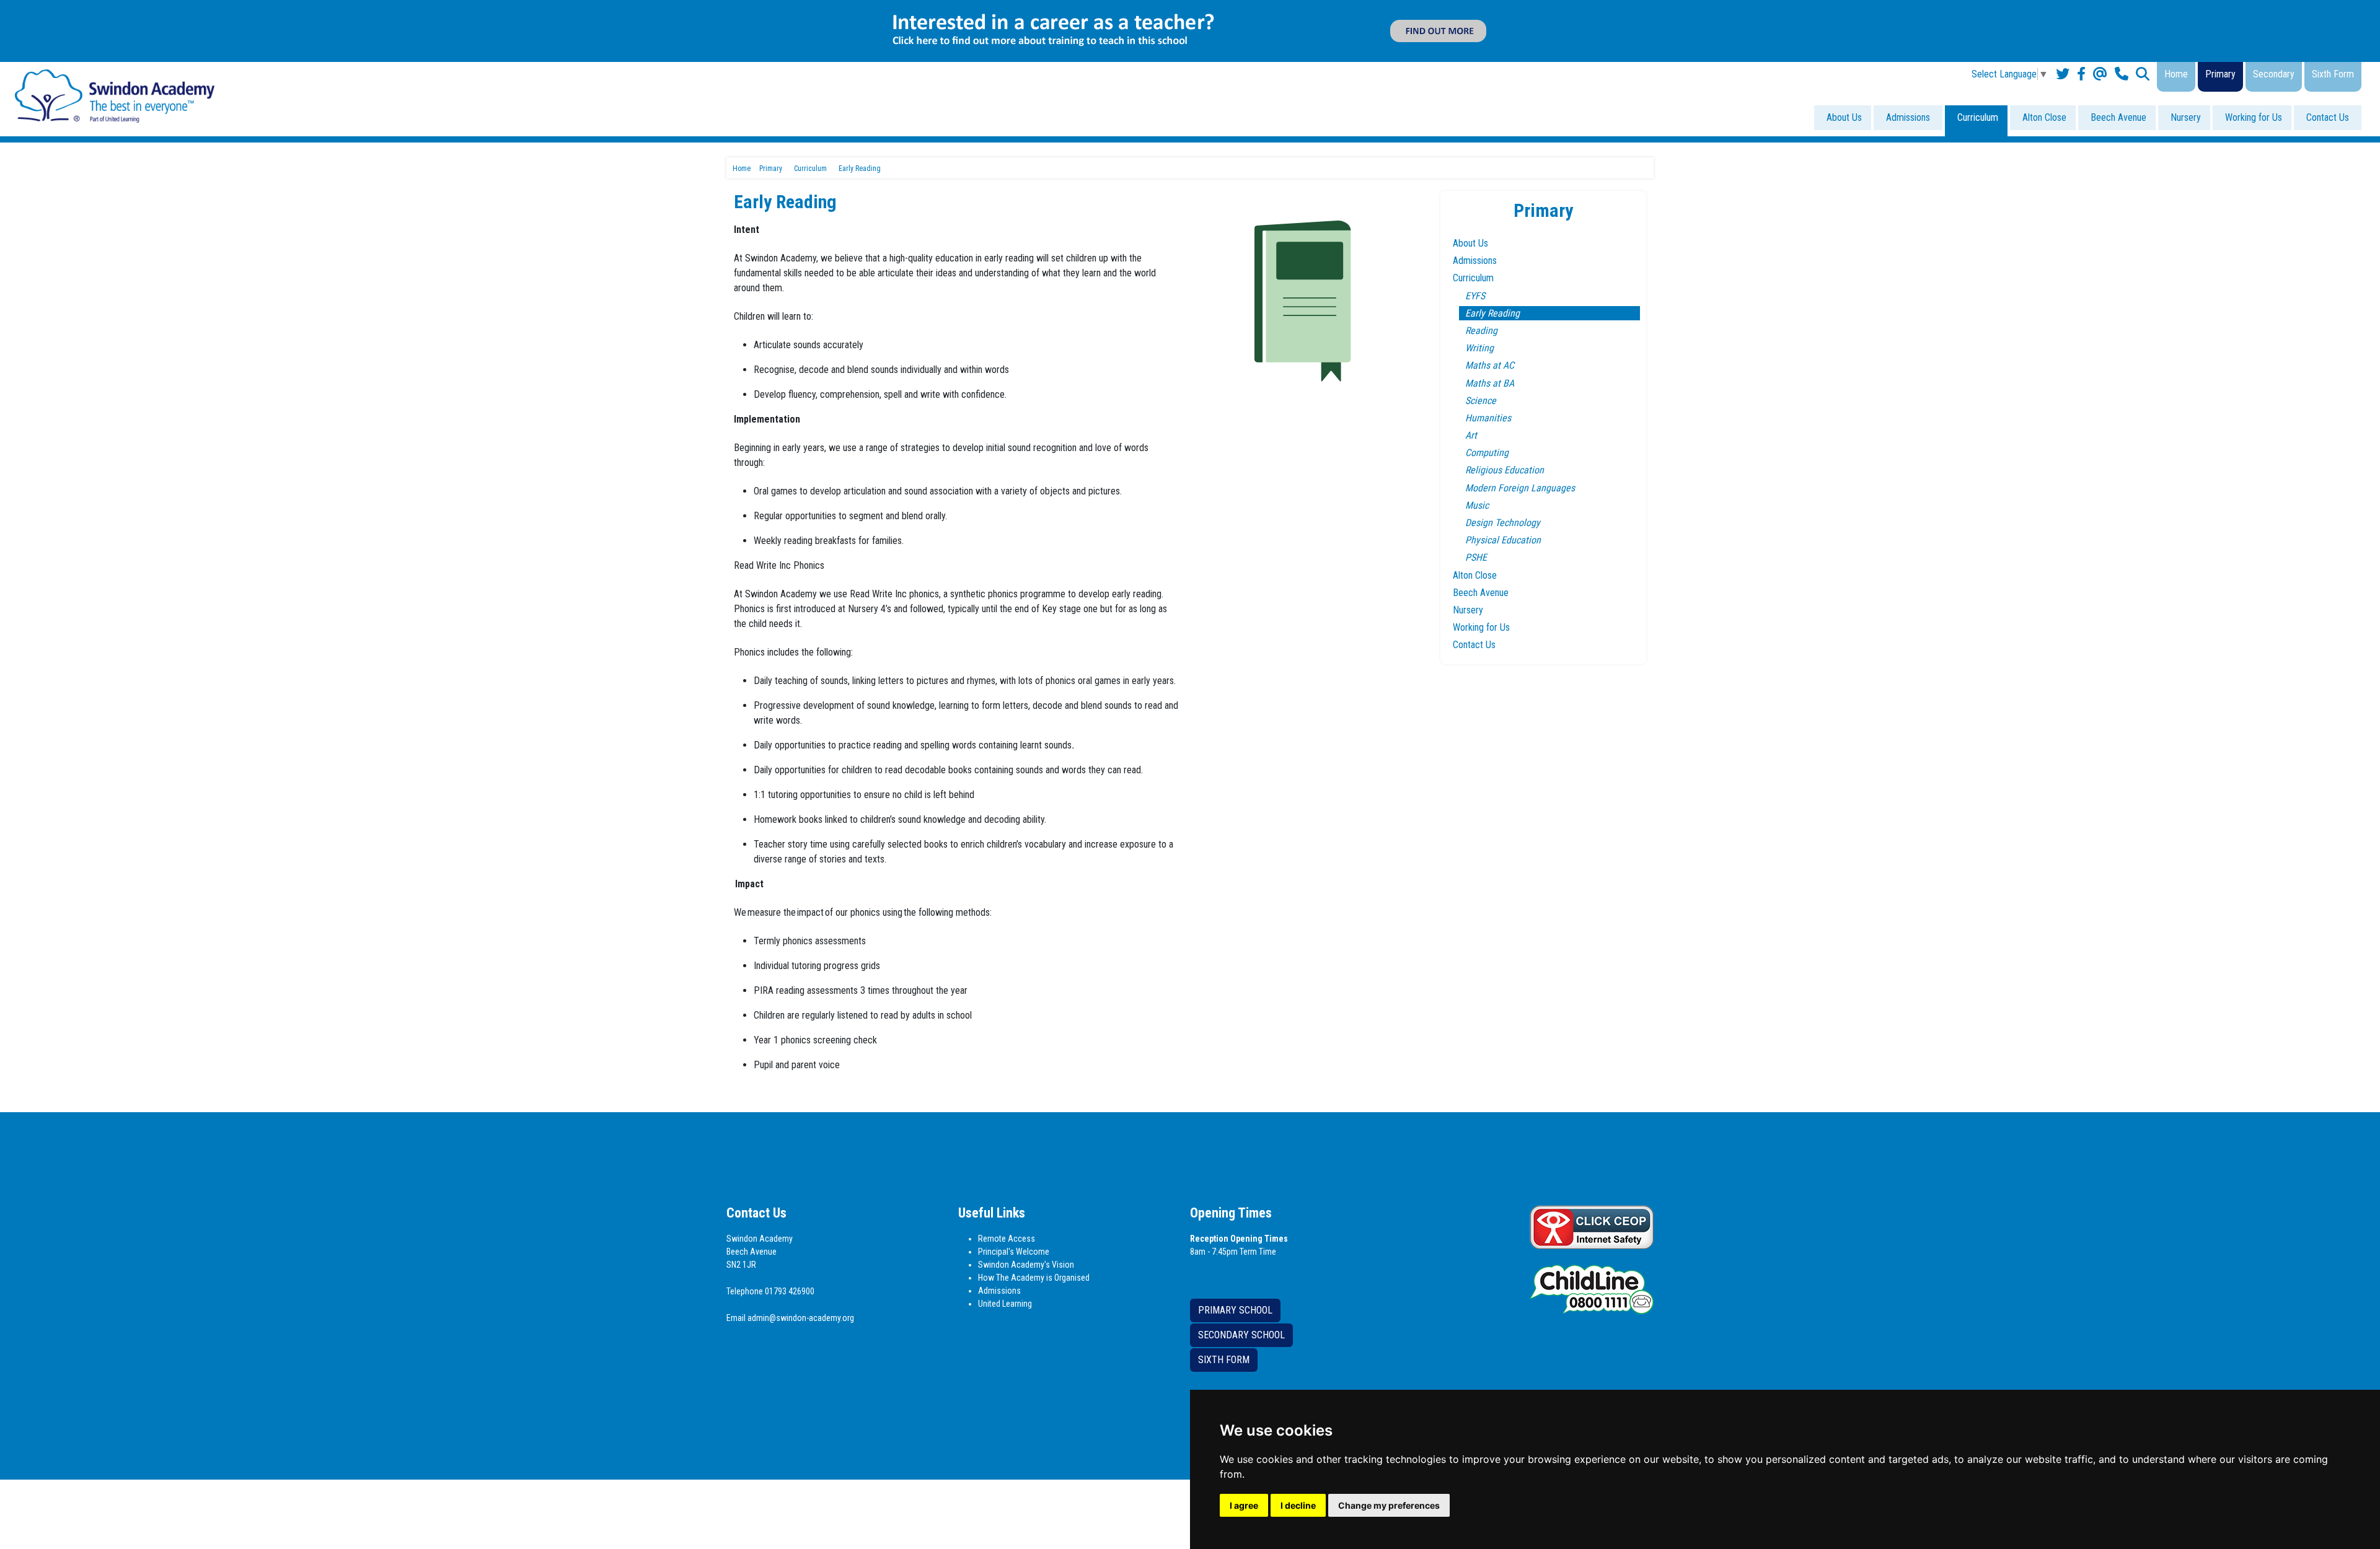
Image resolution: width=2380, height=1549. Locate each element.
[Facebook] (2081, 74)
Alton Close (2044, 117)
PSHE (1476, 557)
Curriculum (1978, 117)
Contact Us (2328, 117)
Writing (1479, 348)
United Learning (1005, 1304)
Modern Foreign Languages (1520, 488)
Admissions (1908, 117)
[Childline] (1592, 1288)
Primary (2220, 74)
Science (1481, 401)
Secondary (2274, 74)
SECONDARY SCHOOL (1241, 1335)
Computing (1487, 453)
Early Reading (1492, 313)
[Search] (2143, 74)
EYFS (1475, 296)
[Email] (2100, 74)
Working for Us (2254, 117)
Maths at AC (1490, 365)
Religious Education (1505, 470)
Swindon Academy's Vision (1026, 1265)
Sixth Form (2333, 74)
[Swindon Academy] (115, 95)
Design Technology (1503, 523)
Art (1471, 435)
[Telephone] (2122, 74)
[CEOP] (1592, 1226)
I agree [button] (1244, 1505)
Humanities (1488, 418)
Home (2176, 74)
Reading (1481, 331)
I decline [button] (1298, 1505)
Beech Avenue (2118, 117)
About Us (1844, 117)
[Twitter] (2063, 74)
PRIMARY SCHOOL (1235, 1310)
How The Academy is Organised (1034, 1278)
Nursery (2186, 117)
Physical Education (1503, 540)
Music (1477, 505)
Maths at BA (1490, 383)
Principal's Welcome (1014, 1252)
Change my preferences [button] (1389, 1505)
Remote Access (1007, 1239)
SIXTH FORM (1224, 1360)
